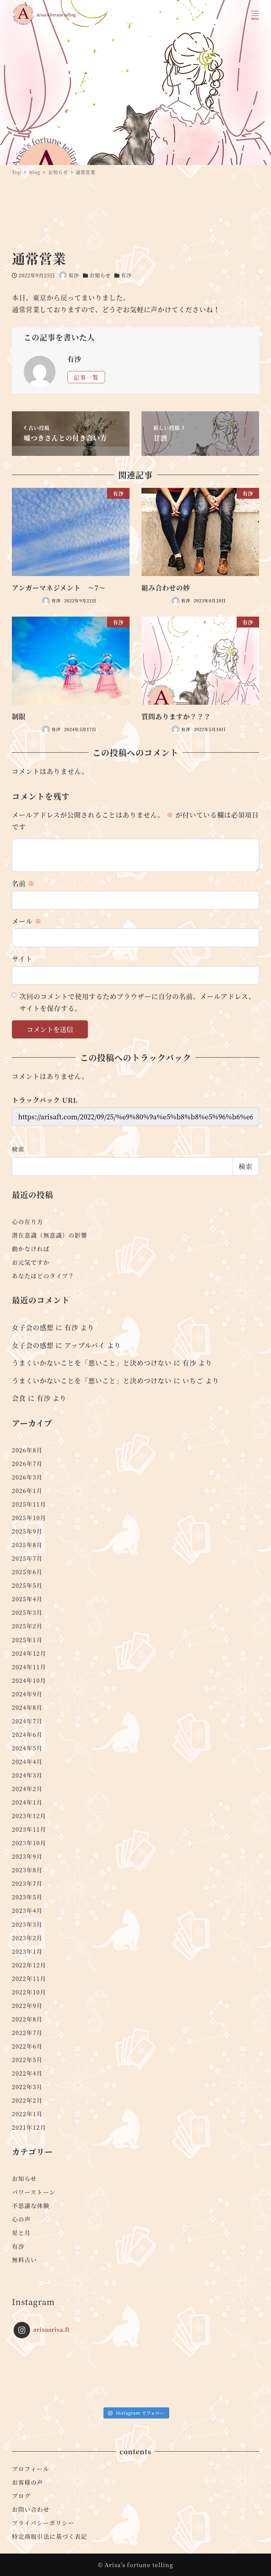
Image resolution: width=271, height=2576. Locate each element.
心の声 (21, 2219)
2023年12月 (29, 1816)
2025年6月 (27, 1572)
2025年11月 (29, 1504)
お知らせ (100, 275)
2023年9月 (27, 1856)
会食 (19, 1398)
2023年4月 (27, 1910)
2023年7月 (27, 1883)
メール (27, 921)
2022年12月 (29, 1965)
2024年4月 (27, 1762)
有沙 (126, 275)
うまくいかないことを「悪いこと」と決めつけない (92, 1363)
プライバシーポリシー (43, 2523)
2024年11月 (29, 1667)
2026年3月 (27, 1477)
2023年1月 (27, 1951)
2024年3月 (27, 1775)
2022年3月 (27, 2087)
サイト (22, 959)
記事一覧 (86, 377)
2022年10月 (29, 1992)
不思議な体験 (31, 2205)
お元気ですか (31, 1262)
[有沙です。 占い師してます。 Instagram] (44, 2374)
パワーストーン (34, 2192)
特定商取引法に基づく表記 (50, 2536)
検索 (18, 1149)
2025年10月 (29, 1518)
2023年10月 (29, 1843)
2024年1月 (27, 1802)
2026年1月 (27, 1491)
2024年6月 (27, 1734)
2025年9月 (27, 1531)
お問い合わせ (31, 2509)
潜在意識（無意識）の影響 (50, 1235)
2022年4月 (27, 2073)
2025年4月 (27, 1599)
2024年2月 (27, 1789)
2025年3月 (27, 1612)
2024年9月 (27, 1694)
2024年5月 (27, 1748)
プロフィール (31, 2469)
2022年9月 (27, 2005)
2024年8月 (27, 1707)
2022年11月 (29, 1978)
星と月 (21, 2233)
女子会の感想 (33, 1327)
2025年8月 (27, 1545)
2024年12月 (29, 1653)
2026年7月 (27, 1463)
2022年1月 (27, 2114)
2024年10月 (29, 1680)
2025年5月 (27, 1585)
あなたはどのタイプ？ (43, 1276)
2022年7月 (27, 2033)
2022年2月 (27, 2100)
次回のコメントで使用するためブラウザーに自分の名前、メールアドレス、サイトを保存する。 (137, 1002)
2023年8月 (27, 1870)
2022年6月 (27, 2046)
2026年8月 (27, 1450)
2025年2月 (27, 1626)
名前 (23, 883)
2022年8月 (27, 2019)
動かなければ (31, 1249)
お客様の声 (28, 2482)
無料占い (24, 2260)
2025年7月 (27, 1558)
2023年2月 (27, 1938)
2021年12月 (29, 2127)
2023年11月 (29, 1829)
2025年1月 (27, 1640)
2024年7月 (27, 1721)
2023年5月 (27, 1897)
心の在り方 (28, 1221)
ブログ (21, 2496)
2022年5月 (27, 2060)
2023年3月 (27, 1924)
